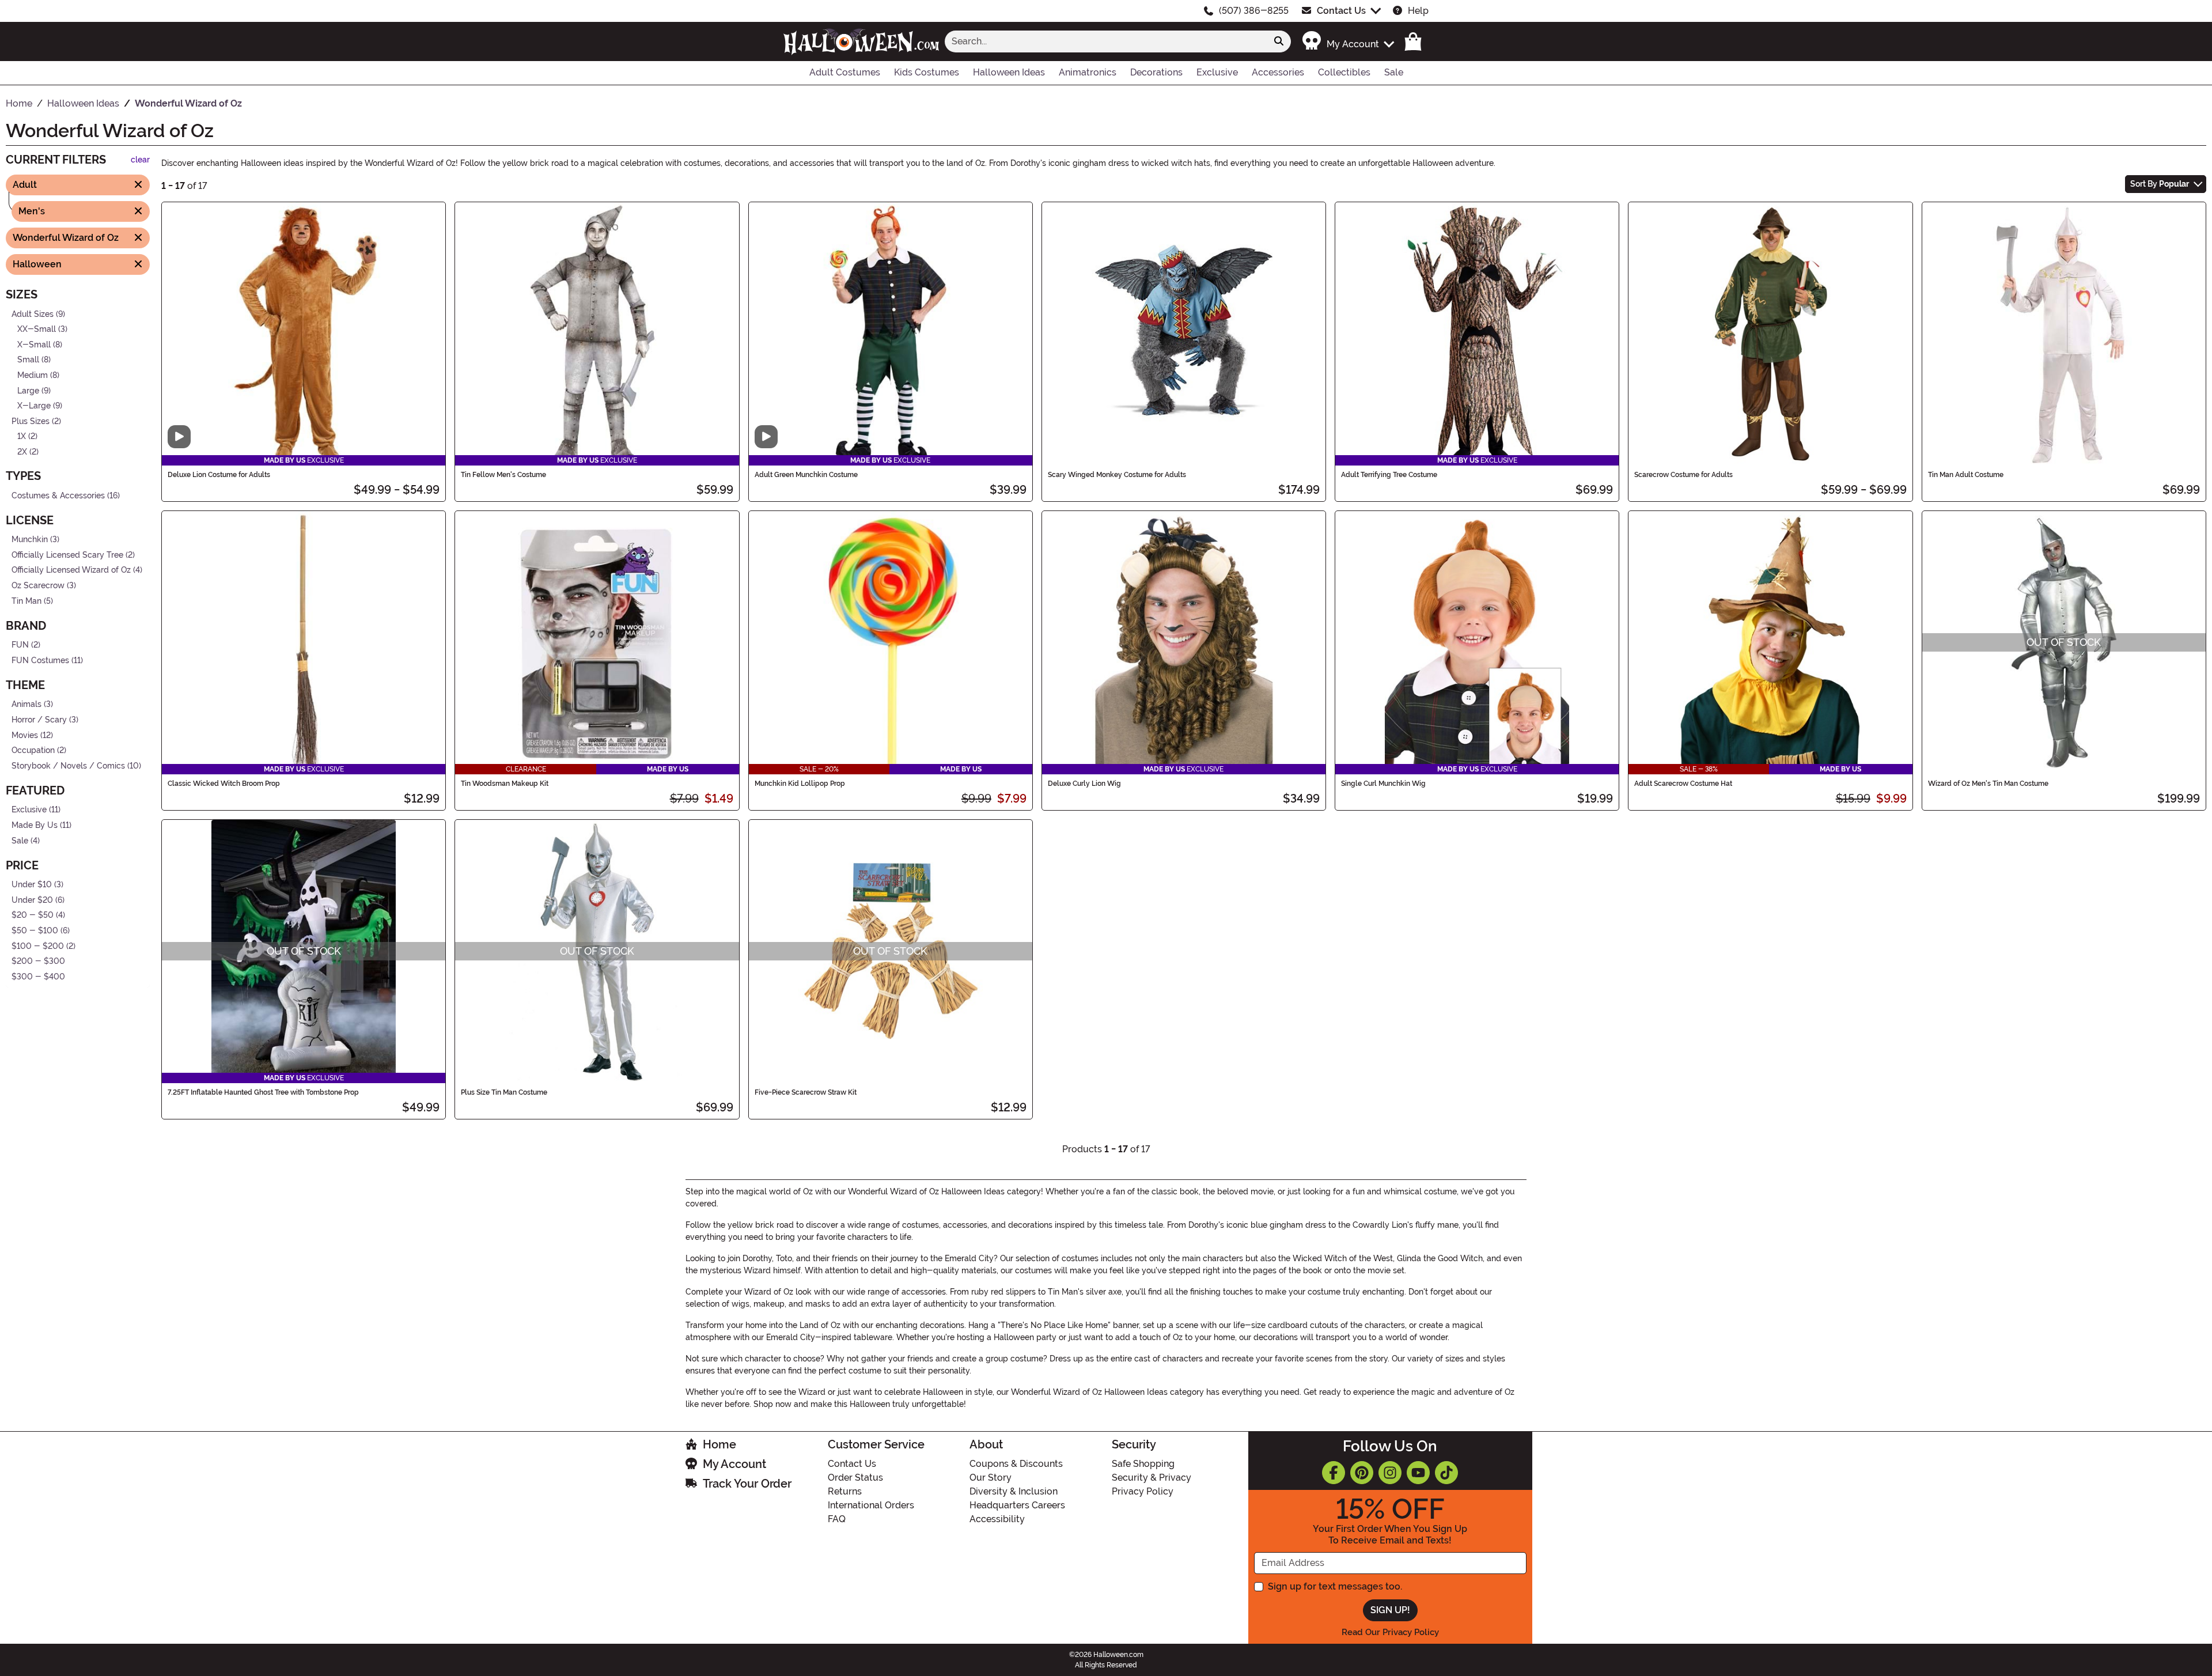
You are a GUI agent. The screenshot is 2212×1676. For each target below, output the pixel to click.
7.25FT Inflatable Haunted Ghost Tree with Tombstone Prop (263, 1092)
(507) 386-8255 (1254, 11)
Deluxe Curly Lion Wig (1084, 784)
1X (22, 436)
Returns (845, 1491)
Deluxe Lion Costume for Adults (219, 475)
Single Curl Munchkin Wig (1383, 784)
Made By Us (35, 825)
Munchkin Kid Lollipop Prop (800, 784)
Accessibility (997, 1519)
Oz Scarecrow (38, 586)
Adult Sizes (33, 314)
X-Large (34, 406)
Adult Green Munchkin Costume (806, 475)
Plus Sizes (31, 421)
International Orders (871, 1505)
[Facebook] (1334, 1473)
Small (28, 360)
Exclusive (29, 810)
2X (22, 452)
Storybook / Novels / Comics (68, 766)
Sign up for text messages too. (1335, 1586)
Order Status (855, 1478)
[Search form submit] (1279, 41)
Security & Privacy (1152, 1478)
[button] (1348, 41)
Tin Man (26, 601)
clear (140, 160)
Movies (25, 735)
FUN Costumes (40, 661)
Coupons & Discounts (1016, 1464)
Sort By (2160, 184)
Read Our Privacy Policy (1390, 1632)
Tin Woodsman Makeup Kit (505, 784)
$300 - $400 (38, 977)
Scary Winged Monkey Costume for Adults (1117, 475)
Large (28, 390)
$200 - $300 (38, 961)
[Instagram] (1390, 1473)
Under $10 (32, 885)
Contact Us (1341, 11)
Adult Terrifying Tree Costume (1389, 475)
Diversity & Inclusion (1014, 1491)
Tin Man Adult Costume (1966, 475)
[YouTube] (1418, 1473)
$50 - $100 (35, 931)
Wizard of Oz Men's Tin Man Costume (1988, 784)
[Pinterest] (1362, 1473)
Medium (33, 375)
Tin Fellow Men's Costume (503, 475)
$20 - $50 (33, 915)
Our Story (991, 1478)
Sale (20, 840)
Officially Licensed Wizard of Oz (71, 570)
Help (1418, 11)
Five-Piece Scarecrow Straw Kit (806, 1092)
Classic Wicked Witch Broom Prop (224, 784)
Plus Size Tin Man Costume (504, 1092)
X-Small (34, 344)
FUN (20, 645)
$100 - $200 (38, 946)
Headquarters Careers (1017, 1505)
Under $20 (32, 900)
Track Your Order (747, 1484)
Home (719, 1444)
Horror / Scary (39, 720)
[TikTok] (1446, 1473)
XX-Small (37, 329)
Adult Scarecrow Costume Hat (1683, 784)
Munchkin (30, 540)
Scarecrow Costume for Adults (1683, 475)
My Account (734, 1464)
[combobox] (1106, 41)
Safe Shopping (1143, 1464)
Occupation (33, 750)
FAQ (837, 1519)
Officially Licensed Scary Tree (67, 555)
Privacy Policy (1143, 1491)
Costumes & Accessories (58, 495)
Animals (26, 704)
